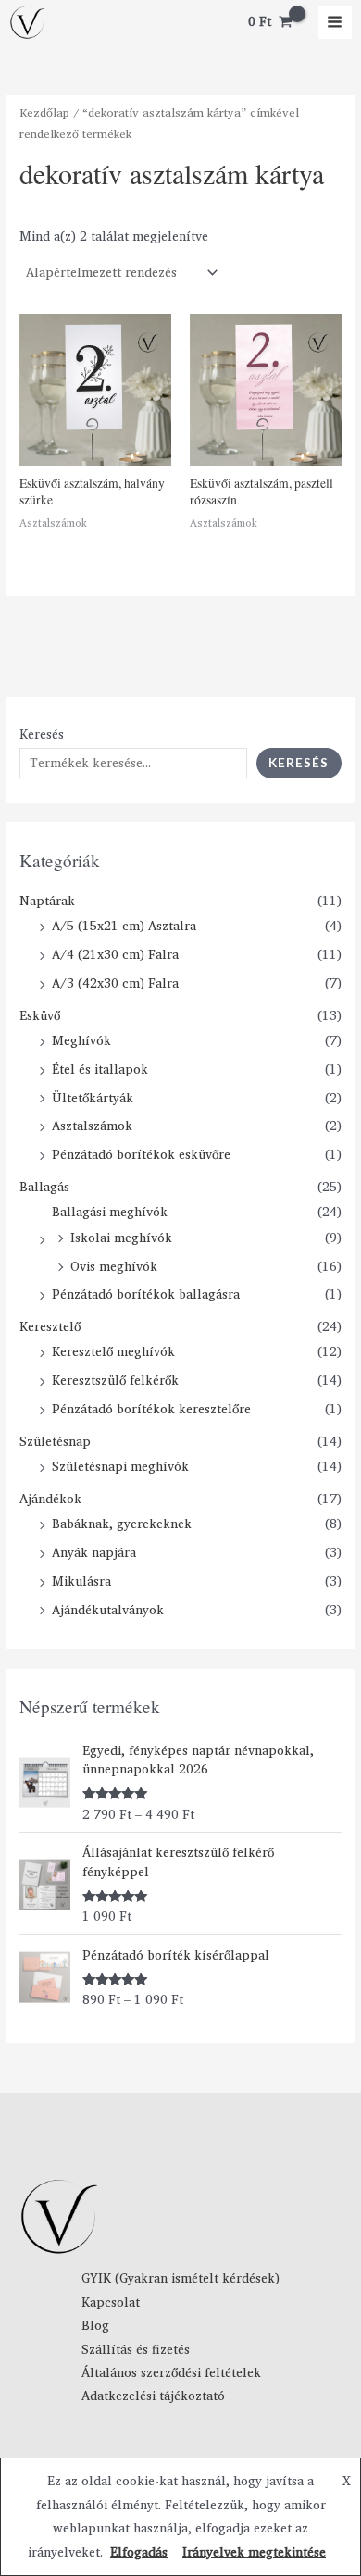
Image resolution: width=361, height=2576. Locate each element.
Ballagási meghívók (110, 1212)
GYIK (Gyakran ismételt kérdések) (180, 2278)
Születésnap (55, 1441)
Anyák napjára (94, 1552)
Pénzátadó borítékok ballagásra (146, 1294)
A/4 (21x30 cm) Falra (115, 954)
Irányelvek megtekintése (254, 2552)
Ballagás (44, 1187)
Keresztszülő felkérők (115, 1380)
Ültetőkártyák (93, 1098)
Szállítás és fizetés (136, 2349)
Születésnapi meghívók (120, 1466)
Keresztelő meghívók (113, 1351)
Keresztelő (50, 1326)
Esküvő (40, 1015)
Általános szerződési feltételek (171, 2372)
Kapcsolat (111, 2302)
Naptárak (47, 901)
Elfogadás (139, 2552)
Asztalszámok (92, 1126)
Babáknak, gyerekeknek (122, 1524)
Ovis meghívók (114, 1266)
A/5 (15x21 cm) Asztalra (124, 926)
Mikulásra (81, 1581)
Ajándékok (50, 1499)
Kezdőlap (44, 112)
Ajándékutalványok (108, 1610)
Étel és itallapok (100, 1069)
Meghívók (81, 1040)
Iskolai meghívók (121, 1238)
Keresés (42, 734)
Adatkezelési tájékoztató (153, 2396)
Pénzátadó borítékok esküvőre (141, 1154)
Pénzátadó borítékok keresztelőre (151, 1409)
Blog (95, 2325)
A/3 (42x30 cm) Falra (115, 983)
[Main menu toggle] (335, 22)
